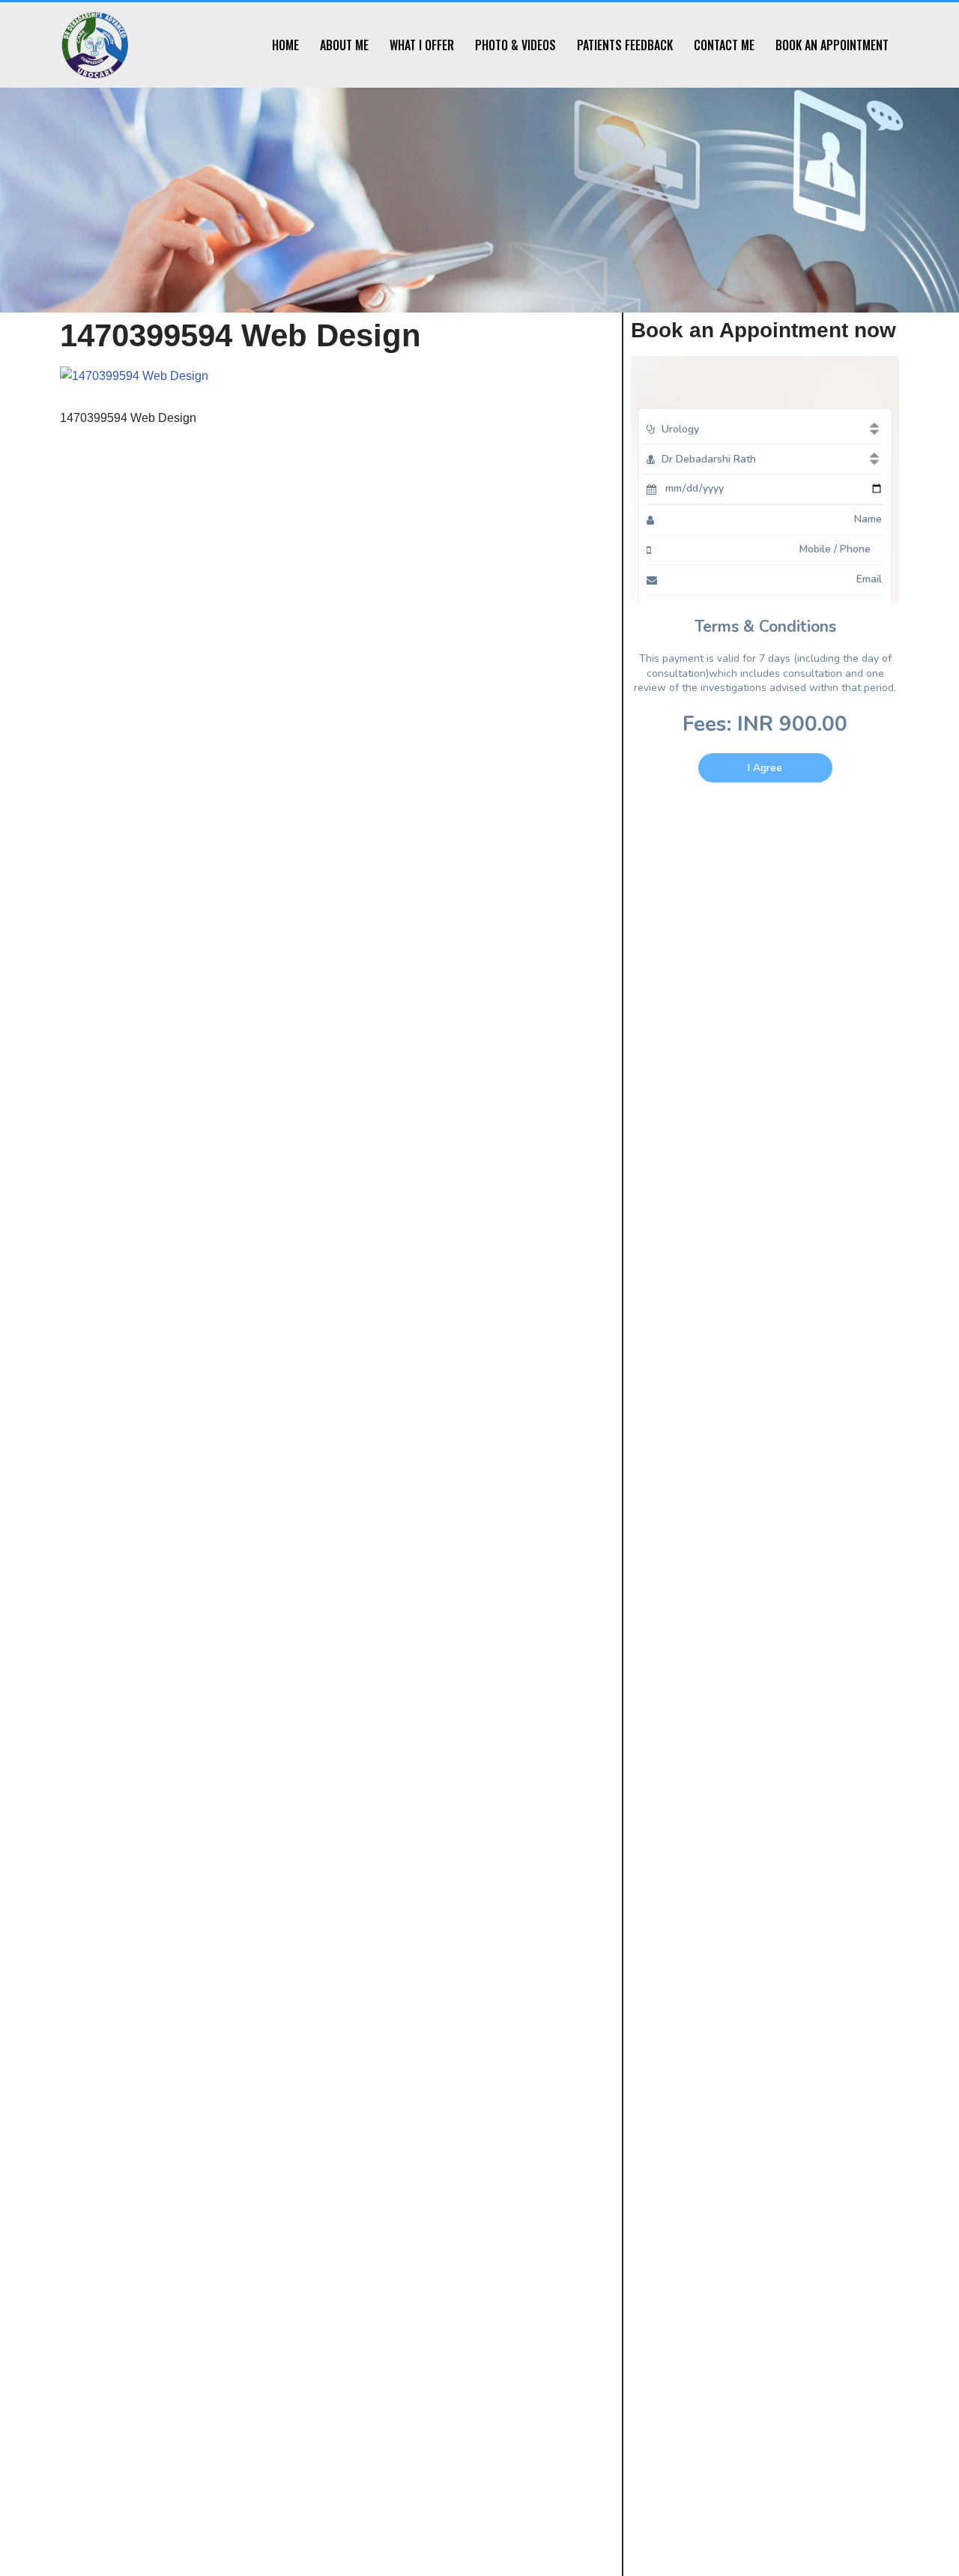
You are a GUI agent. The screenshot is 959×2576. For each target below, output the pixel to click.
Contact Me (724, 45)
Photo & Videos (515, 45)
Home (285, 45)
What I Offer (422, 45)
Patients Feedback (625, 45)
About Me (344, 45)
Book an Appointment (832, 45)
